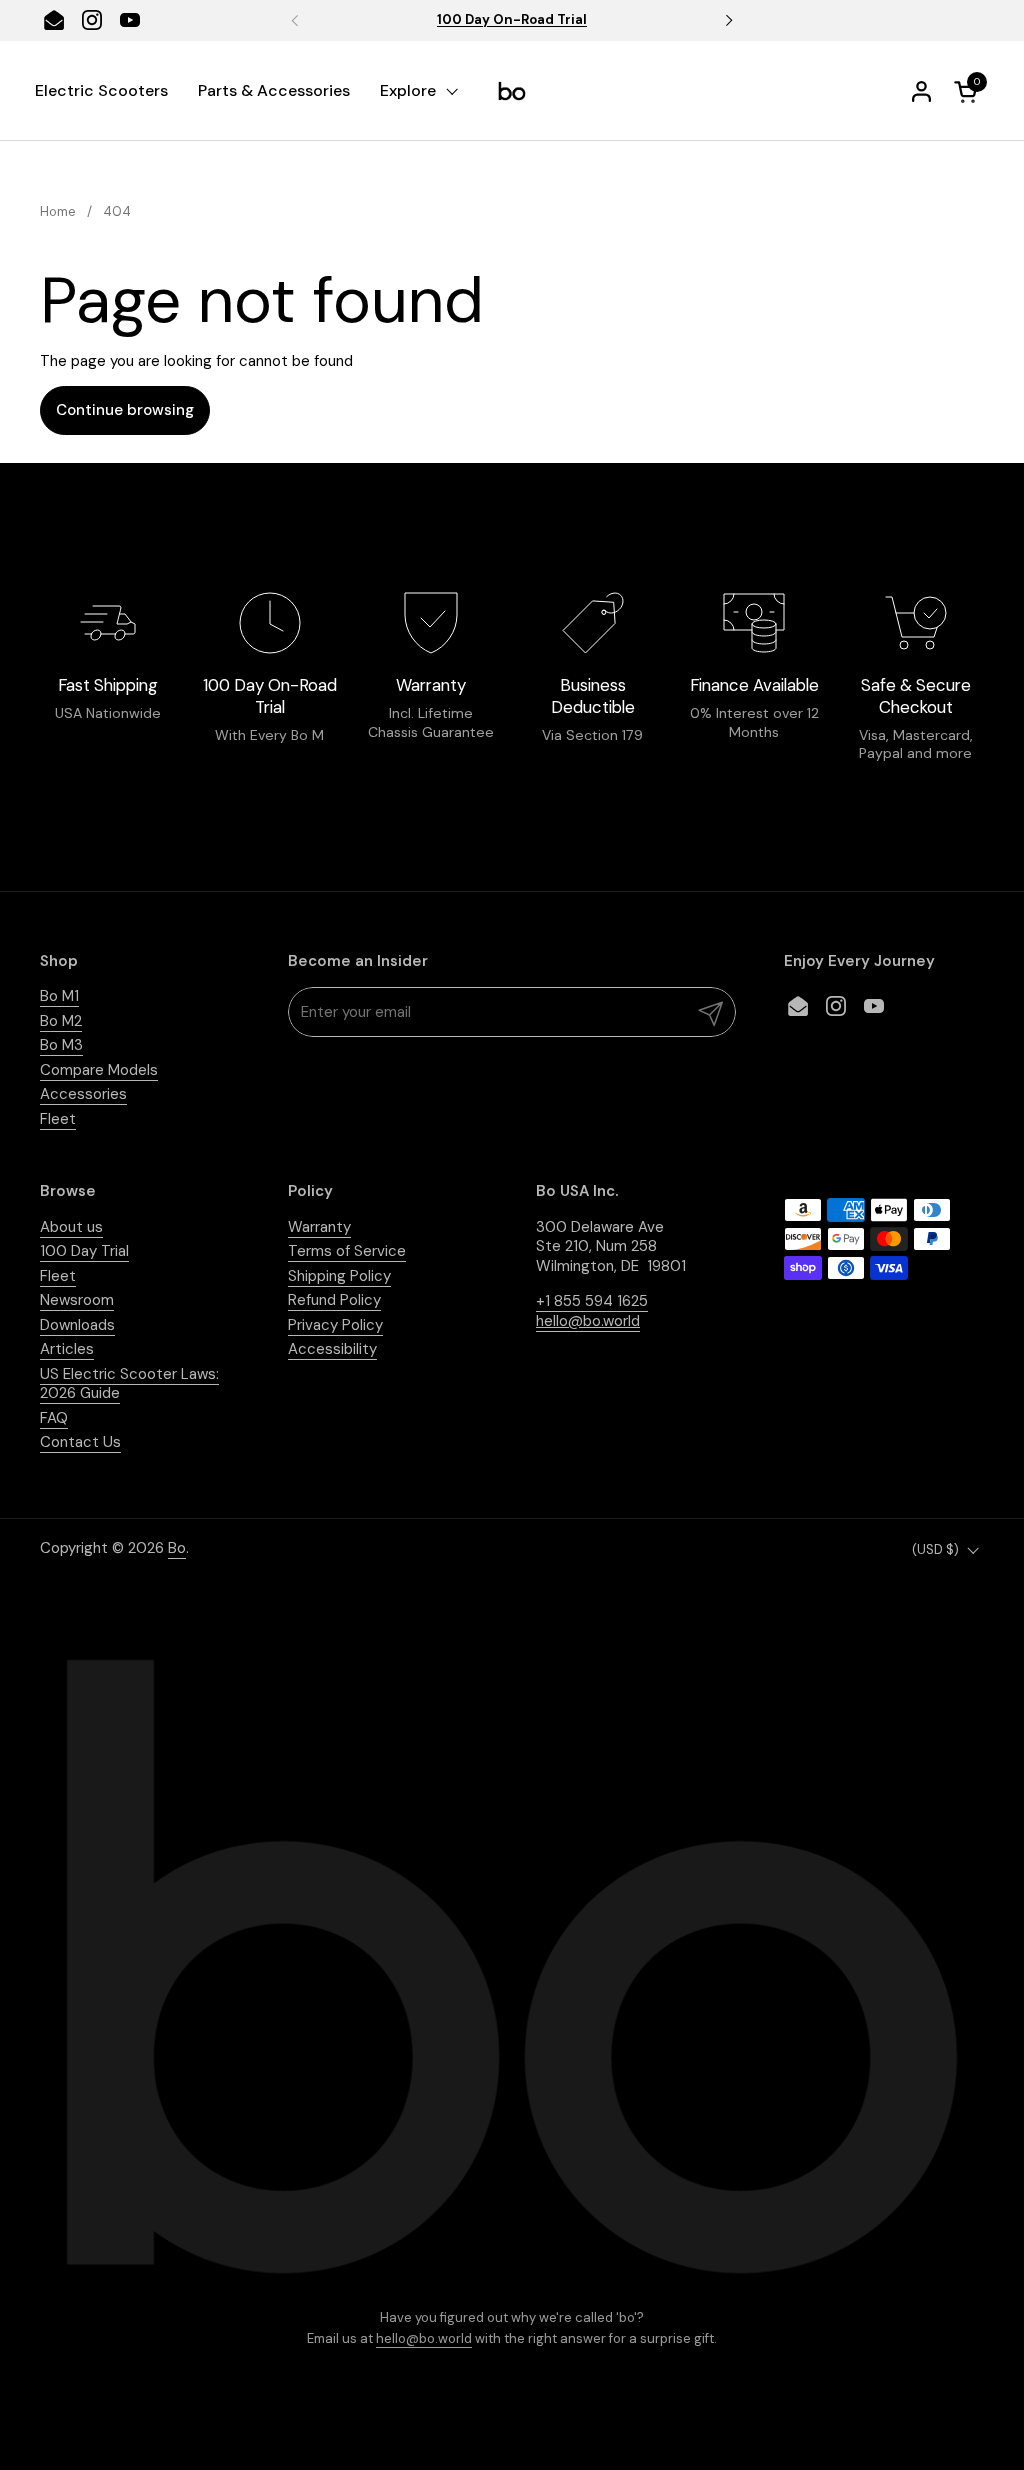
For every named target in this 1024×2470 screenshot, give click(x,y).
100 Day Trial (84, 1251)
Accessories (83, 1094)
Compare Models (99, 1070)
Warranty (319, 1227)
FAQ (54, 1418)
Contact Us (80, 1442)
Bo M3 (61, 1045)
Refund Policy (334, 1300)
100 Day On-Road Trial (512, 20)
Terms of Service (347, 1251)
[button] (969, 91)
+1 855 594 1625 (592, 1301)
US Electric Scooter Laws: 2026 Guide (129, 1384)
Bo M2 (61, 1021)
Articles (67, 1349)
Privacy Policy (335, 1325)
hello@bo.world (424, 2338)
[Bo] (512, 91)
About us (71, 1227)
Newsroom (77, 1300)
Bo (177, 1548)
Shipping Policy (339, 1276)
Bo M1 (59, 996)
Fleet (58, 1119)
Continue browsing (125, 410)
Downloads (77, 1325)
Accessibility (332, 1349)
